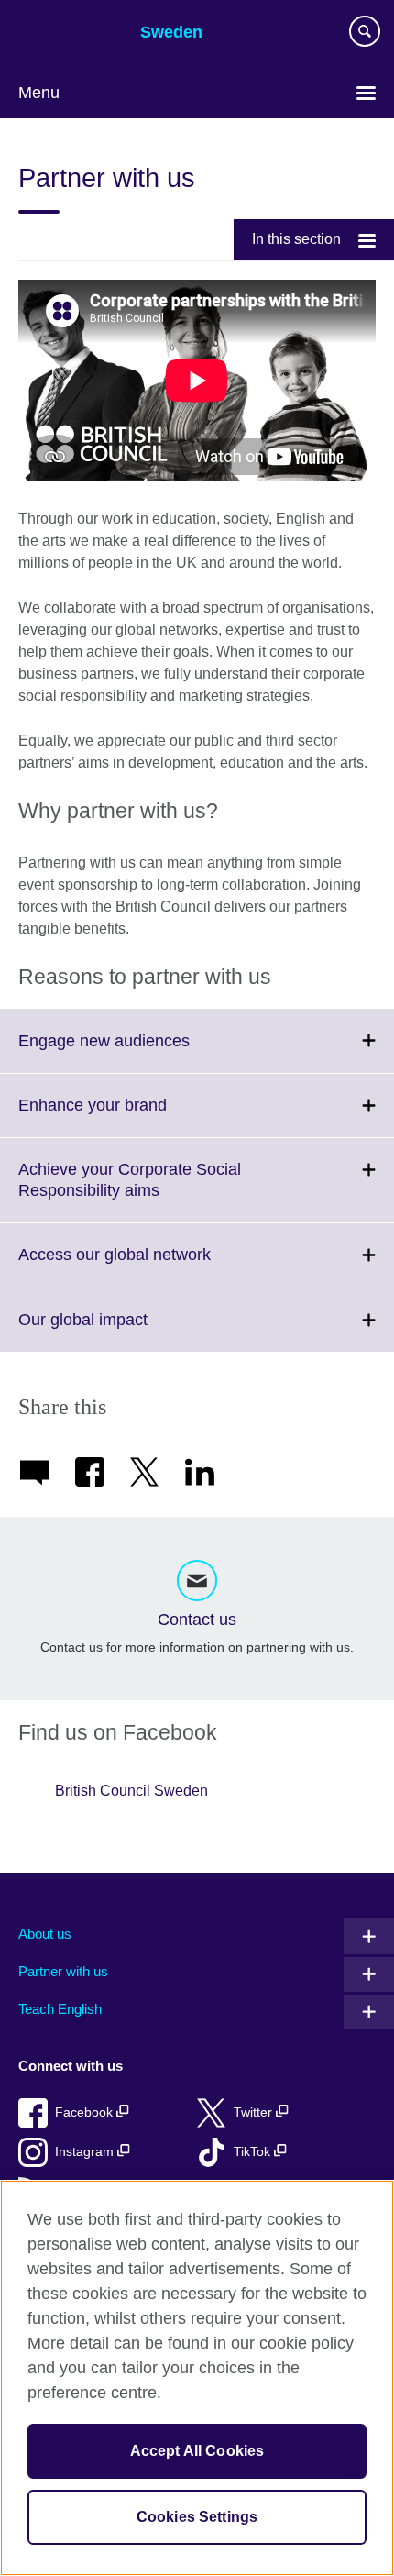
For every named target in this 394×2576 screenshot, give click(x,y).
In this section (296, 239)
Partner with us (63, 1971)
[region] (197, 2378)
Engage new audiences (144, 1051)
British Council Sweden (131, 1791)
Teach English (60, 2009)
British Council (65, 34)
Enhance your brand (133, 1116)
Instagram (86, 2152)
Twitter (255, 2112)
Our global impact (123, 1331)
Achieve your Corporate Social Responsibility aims (130, 1191)
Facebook (86, 2112)
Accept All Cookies (197, 2451)
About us (45, 1934)
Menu (39, 93)
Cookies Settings (197, 2517)
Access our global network (155, 1266)
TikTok (254, 2152)
